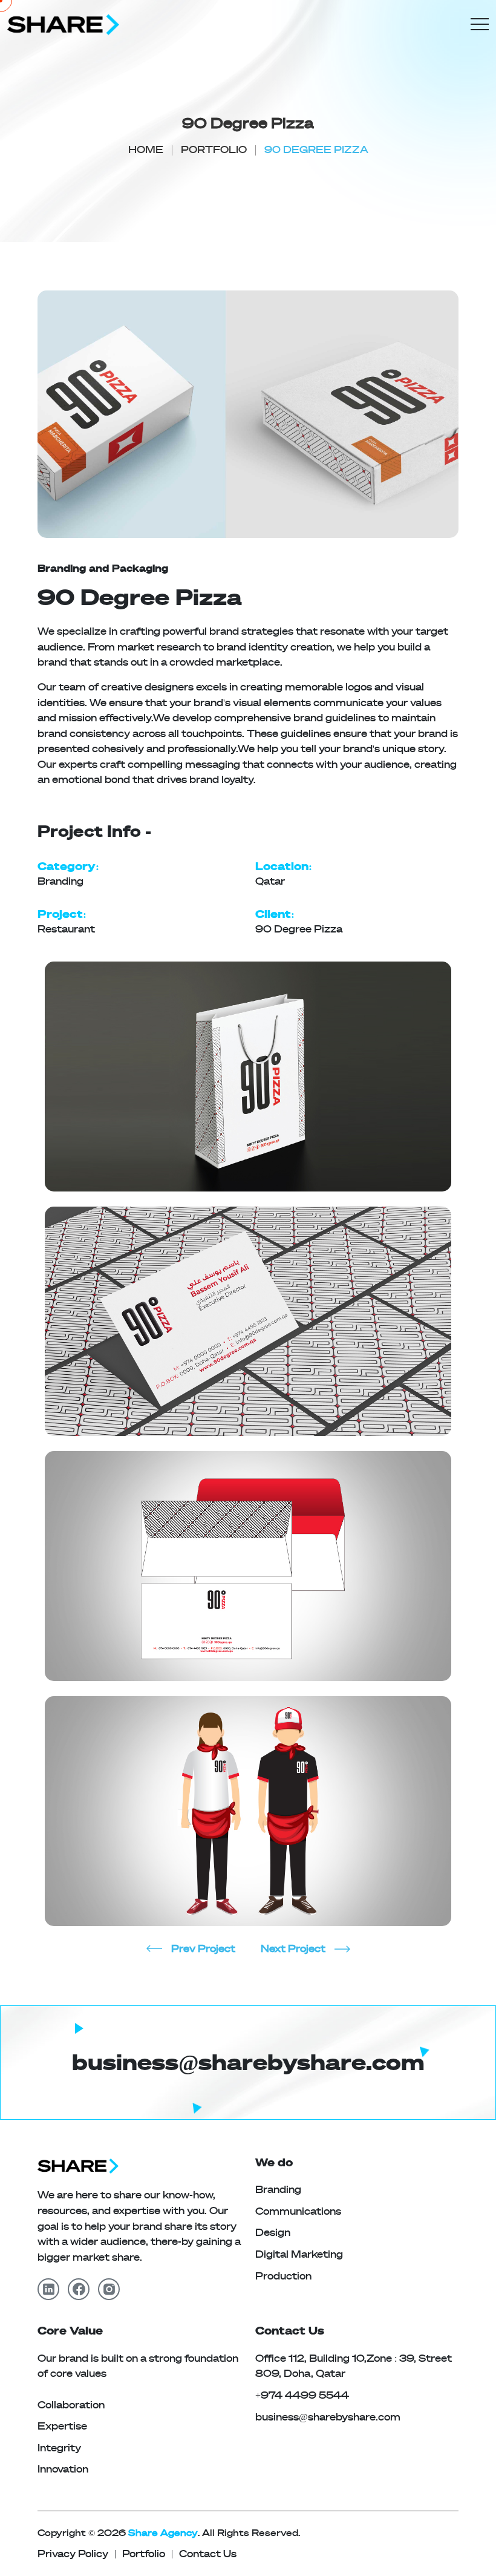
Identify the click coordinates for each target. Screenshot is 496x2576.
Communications (298, 2211)
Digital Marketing (299, 2254)
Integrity (59, 2448)
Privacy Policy (73, 2554)
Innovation (63, 2469)
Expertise (62, 2426)
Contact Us (208, 2554)
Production (283, 2276)
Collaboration (71, 2405)
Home (146, 150)
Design (273, 2233)
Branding (278, 2190)
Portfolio (214, 150)
